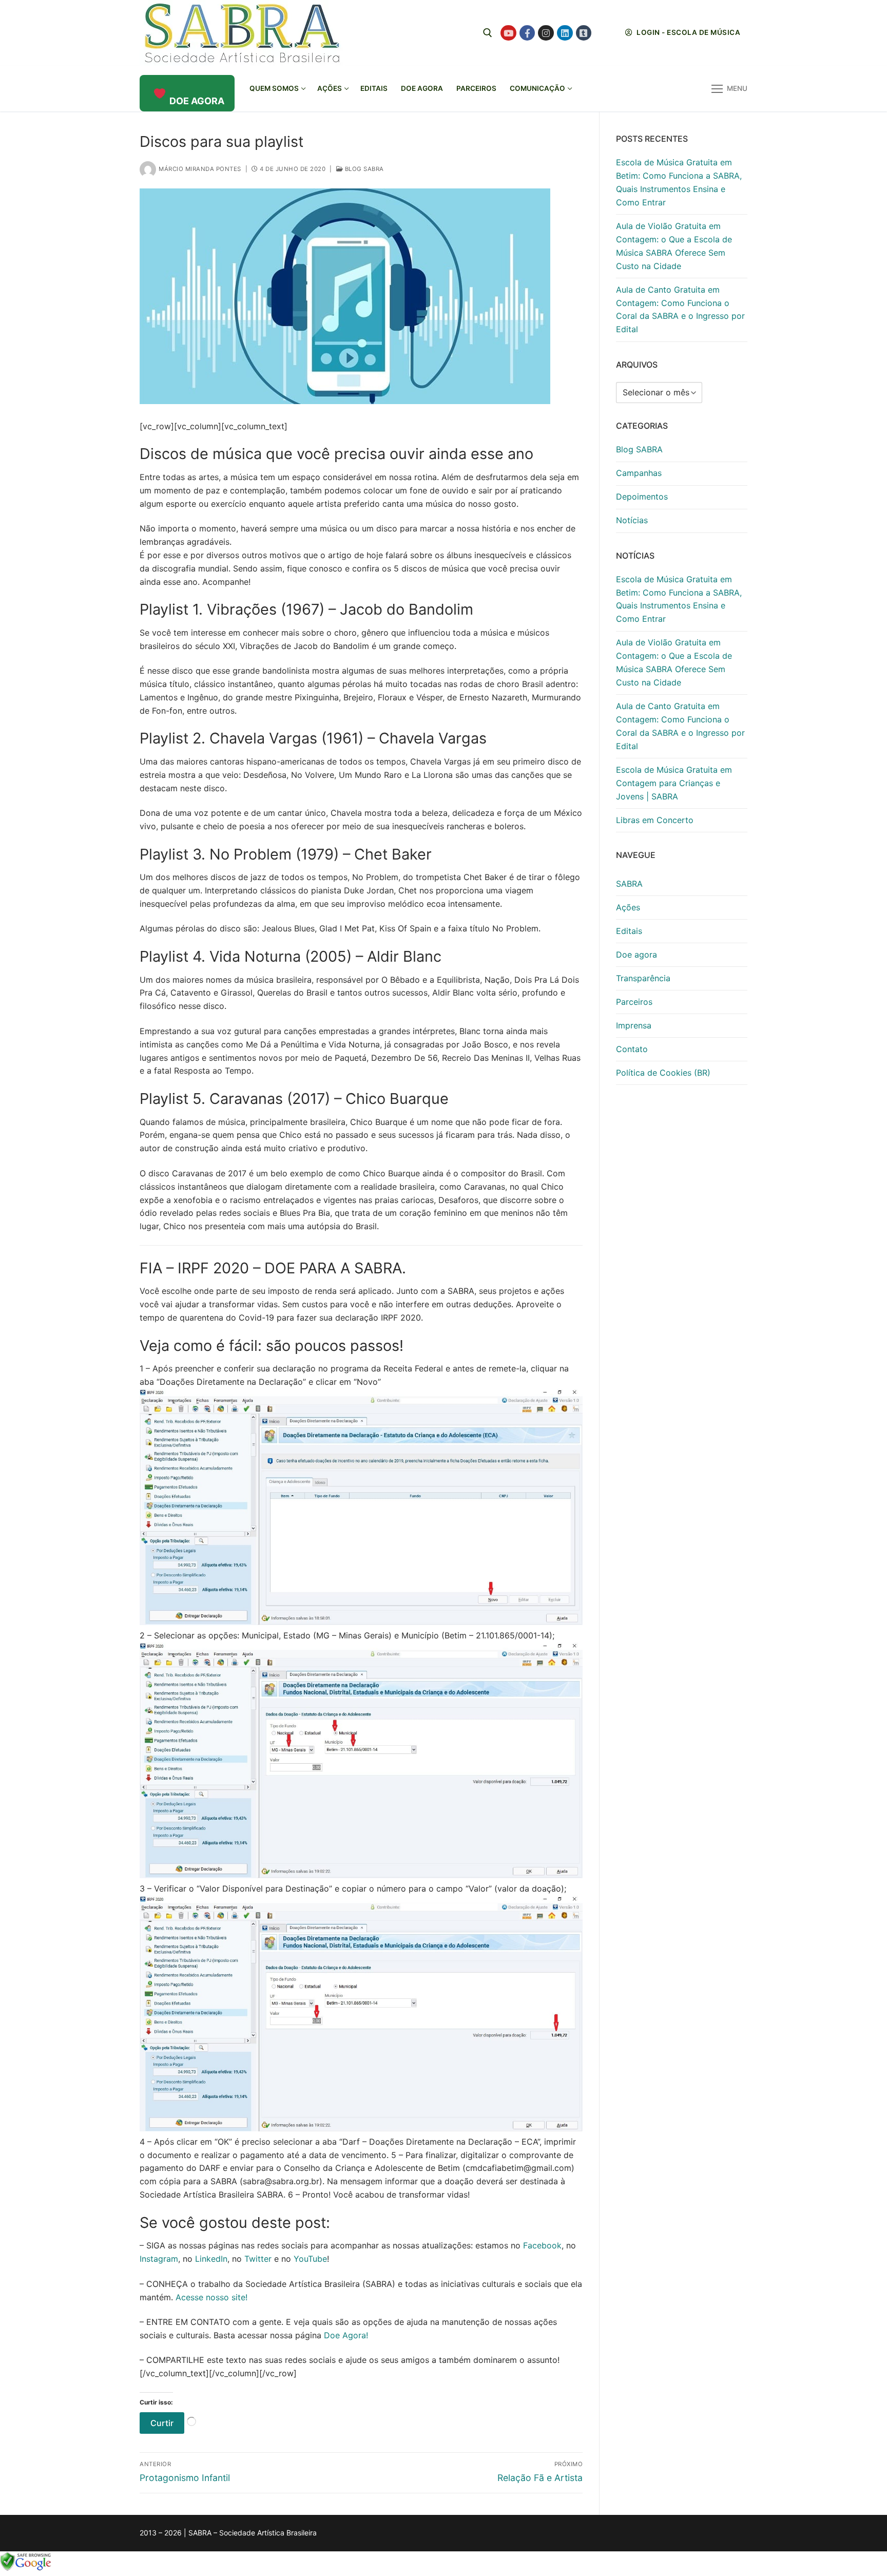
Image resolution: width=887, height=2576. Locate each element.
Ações (628, 907)
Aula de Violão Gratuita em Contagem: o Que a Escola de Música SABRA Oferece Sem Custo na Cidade (674, 246)
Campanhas (639, 473)
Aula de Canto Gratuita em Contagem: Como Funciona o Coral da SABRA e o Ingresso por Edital (680, 310)
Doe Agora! (346, 2335)
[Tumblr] (584, 33)
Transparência (643, 978)
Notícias (632, 520)
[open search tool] (488, 33)
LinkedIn (211, 2259)
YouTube (310, 2259)
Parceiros (634, 1002)
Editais (629, 931)
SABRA (629, 884)
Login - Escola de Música (688, 32)
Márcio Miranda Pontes (200, 169)
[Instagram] (546, 33)
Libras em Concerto (655, 820)
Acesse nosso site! (211, 2297)
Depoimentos (642, 497)
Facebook (542, 2245)
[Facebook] (527, 33)
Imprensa (634, 1025)
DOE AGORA (197, 101)
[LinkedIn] (565, 33)
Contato (632, 1049)
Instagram (159, 2259)
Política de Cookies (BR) (663, 1073)
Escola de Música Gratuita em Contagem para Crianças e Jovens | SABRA (674, 783)
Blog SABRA (363, 169)
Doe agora (637, 955)
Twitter (258, 2259)
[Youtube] (508, 33)
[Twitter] (602, 33)
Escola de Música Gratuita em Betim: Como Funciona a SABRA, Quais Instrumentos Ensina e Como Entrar (679, 182)
